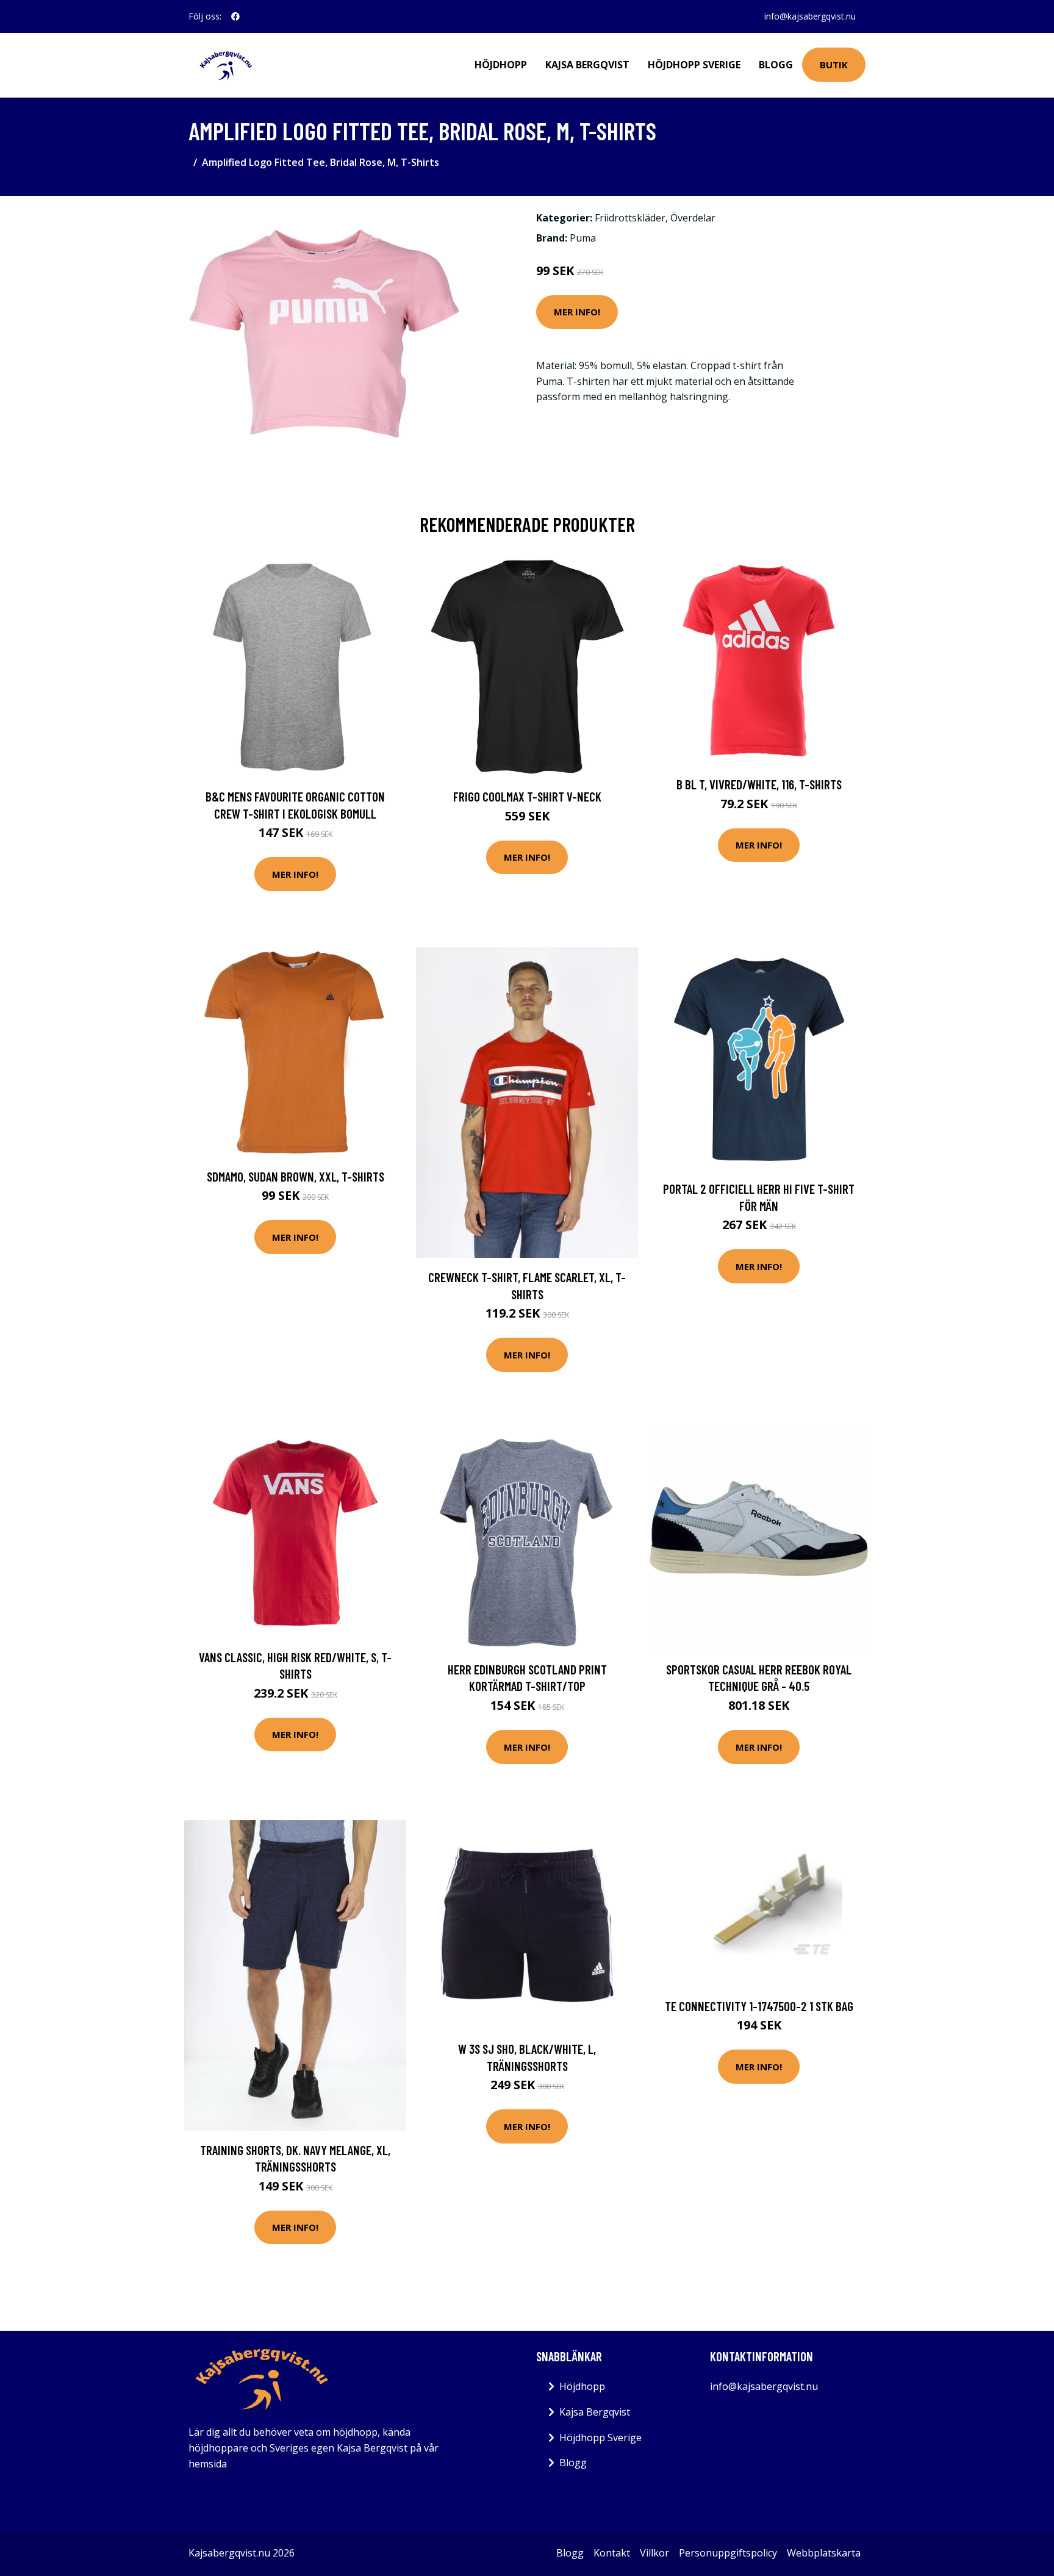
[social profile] (235, 16)
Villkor (654, 2553)
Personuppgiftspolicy (728, 2553)
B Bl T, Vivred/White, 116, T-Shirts (759, 784)
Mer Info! (577, 312)
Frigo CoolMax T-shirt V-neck (527, 796)
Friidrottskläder (630, 218)
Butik (834, 65)
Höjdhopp (501, 65)
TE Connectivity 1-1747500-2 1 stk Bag (759, 2006)
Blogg (776, 65)
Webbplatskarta (824, 2553)
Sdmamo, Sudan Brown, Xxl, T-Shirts (296, 1176)
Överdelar (693, 218)
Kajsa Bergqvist (587, 65)
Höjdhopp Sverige (694, 65)
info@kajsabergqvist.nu (810, 16)
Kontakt (612, 2553)
